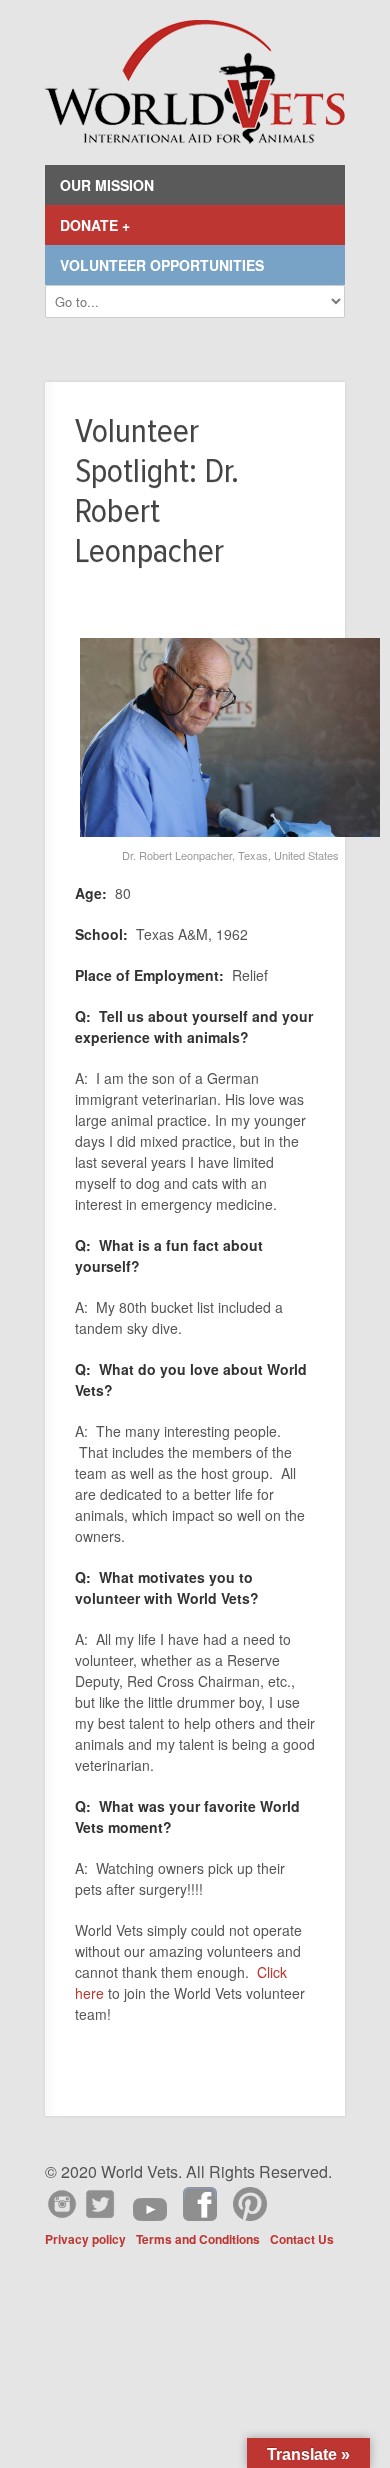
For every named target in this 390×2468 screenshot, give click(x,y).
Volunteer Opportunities (162, 265)
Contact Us (302, 2239)
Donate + (95, 225)
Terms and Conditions (198, 2239)
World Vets (195, 82)
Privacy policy (85, 2239)
